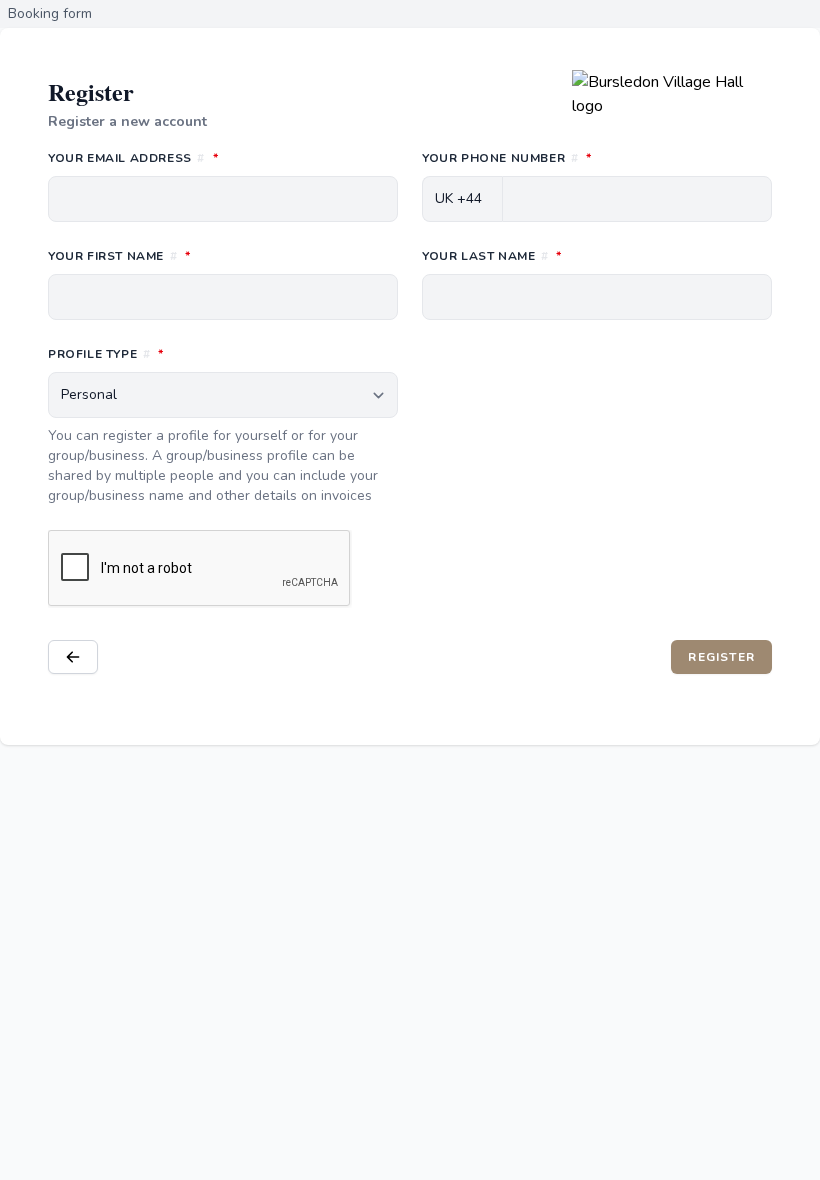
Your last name (580, 255)
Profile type (194, 353)
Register (730, 656)
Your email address (222, 157)
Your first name (208, 255)
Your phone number (595, 157)
